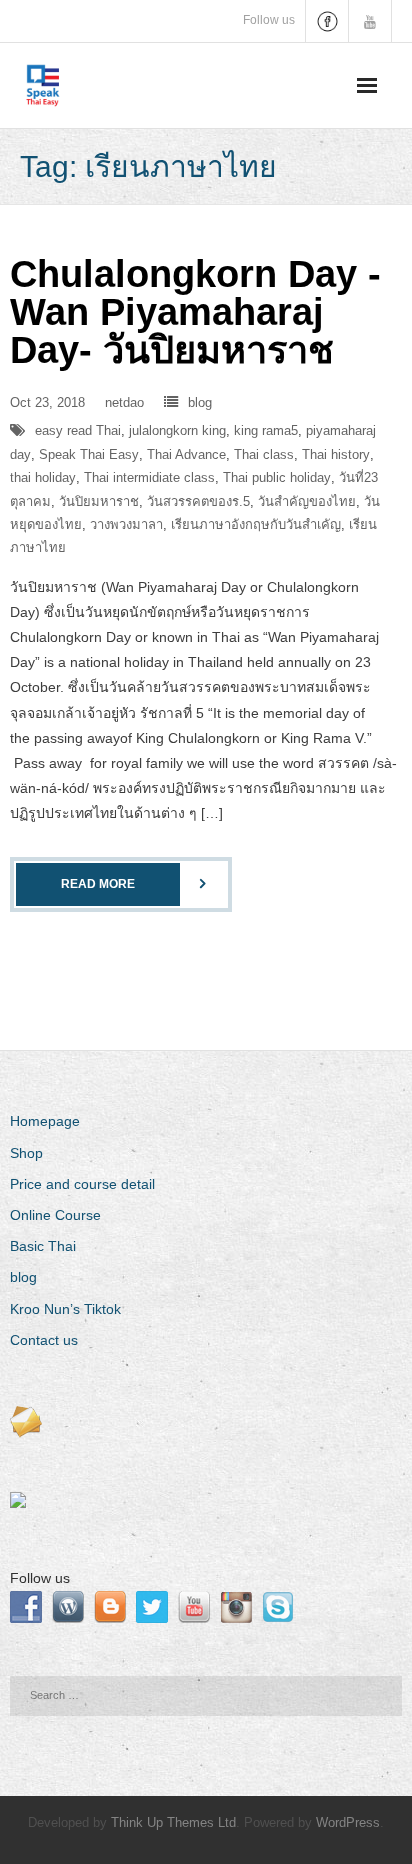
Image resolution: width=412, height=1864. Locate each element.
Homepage (45, 1121)
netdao (124, 402)
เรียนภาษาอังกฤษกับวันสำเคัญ (256, 524)
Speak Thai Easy (89, 454)
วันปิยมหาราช (99, 501)
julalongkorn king (177, 430)
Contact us (44, 1340)
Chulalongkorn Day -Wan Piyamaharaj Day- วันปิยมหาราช (195, 312)
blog (200, 402)
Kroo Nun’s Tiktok (65, 1309)
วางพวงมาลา (126, 524)
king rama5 (266, 430)
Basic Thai (43, 1246)
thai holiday (43, 477)
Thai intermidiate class (149, 477)
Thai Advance (186, 454)
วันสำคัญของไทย (307, 501)
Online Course (55, 1215)
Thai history (336, 454)
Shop (26, 1153)
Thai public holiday (277, 477)
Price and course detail (82, 1184)
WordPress (348, 1822)
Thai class (264, 454)
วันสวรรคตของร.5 (198, 501)
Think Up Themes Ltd (173, 1822)
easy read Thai (78, 430)
